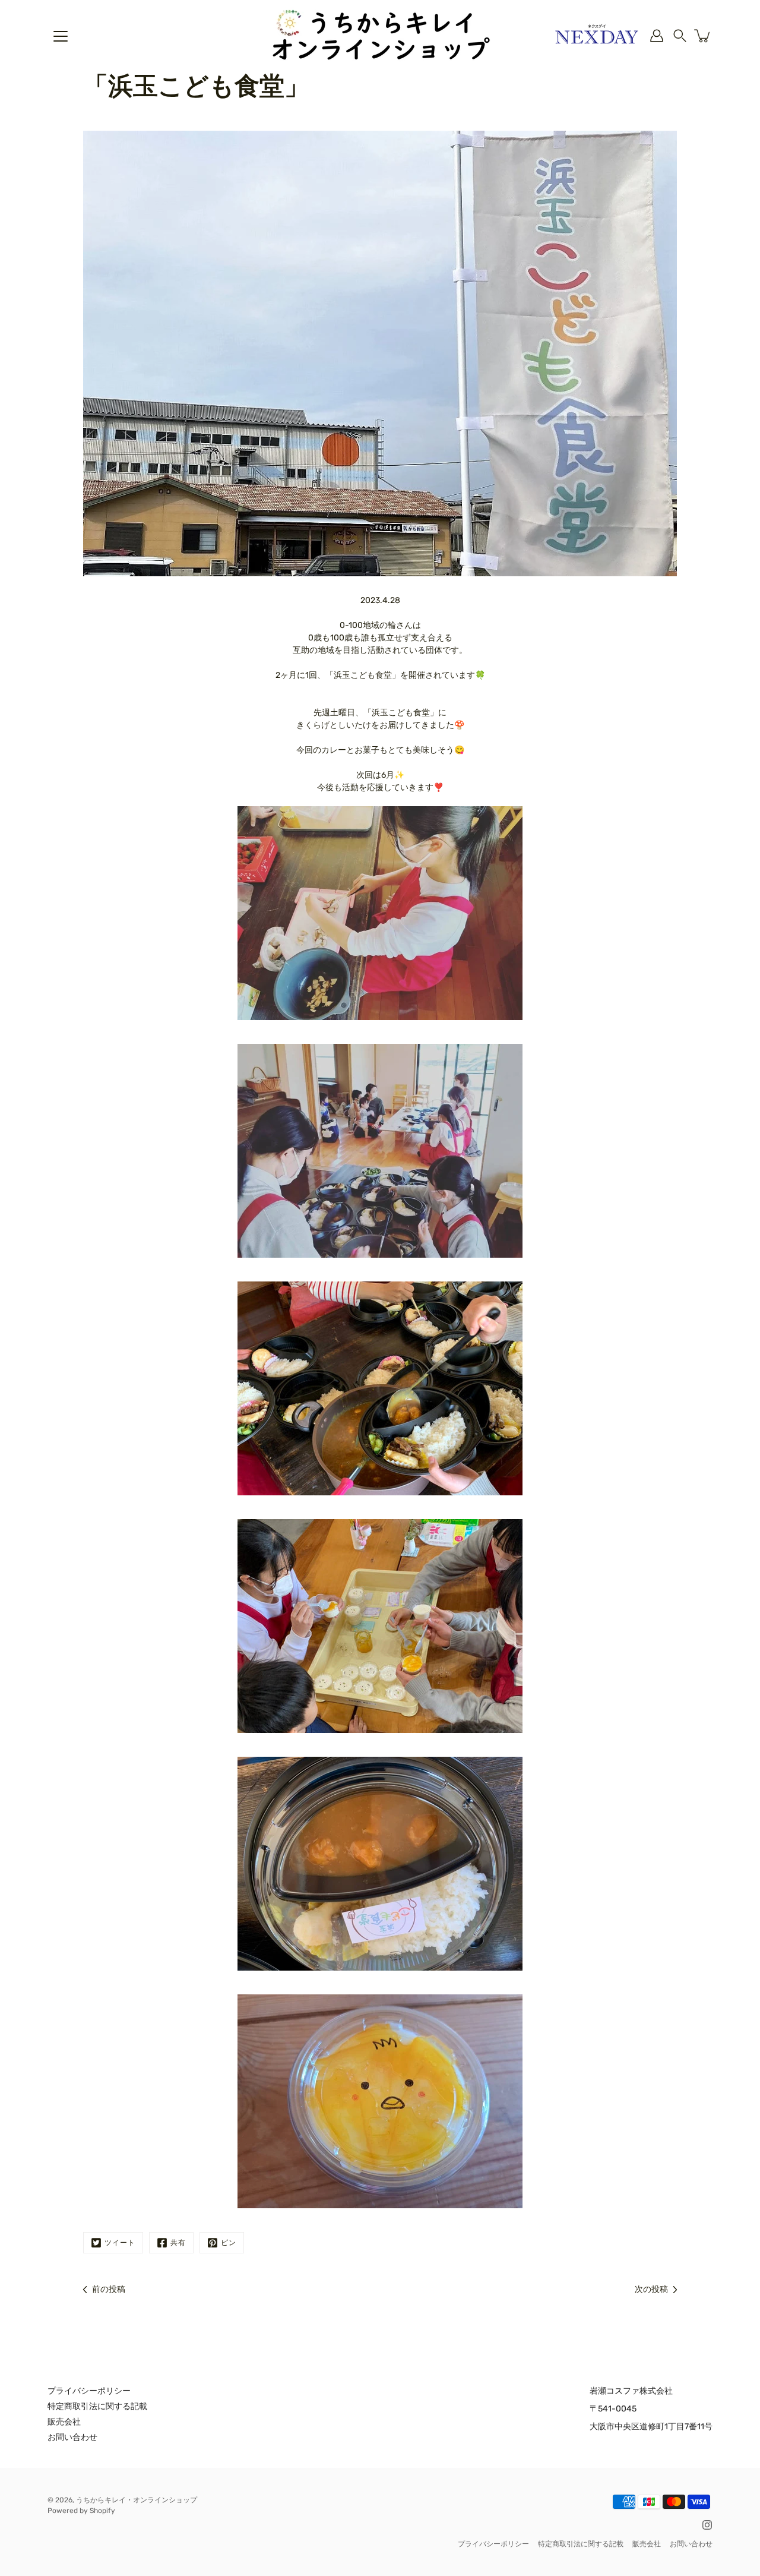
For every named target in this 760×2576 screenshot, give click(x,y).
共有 (178, 2243)
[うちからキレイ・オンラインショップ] (380, 36)
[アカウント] (657, 36)
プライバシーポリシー (89, 2391)
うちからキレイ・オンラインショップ (137, 2500)
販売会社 (64, 2422)
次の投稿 (651, 2289)
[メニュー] (61, 36)
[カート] (703, 36)
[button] (680, 36)
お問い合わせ (72, 2437)
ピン (229, 2243)
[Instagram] (707, 2525)
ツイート (120, 2243)
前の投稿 (109, 2289)
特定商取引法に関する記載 (97, 2406)
